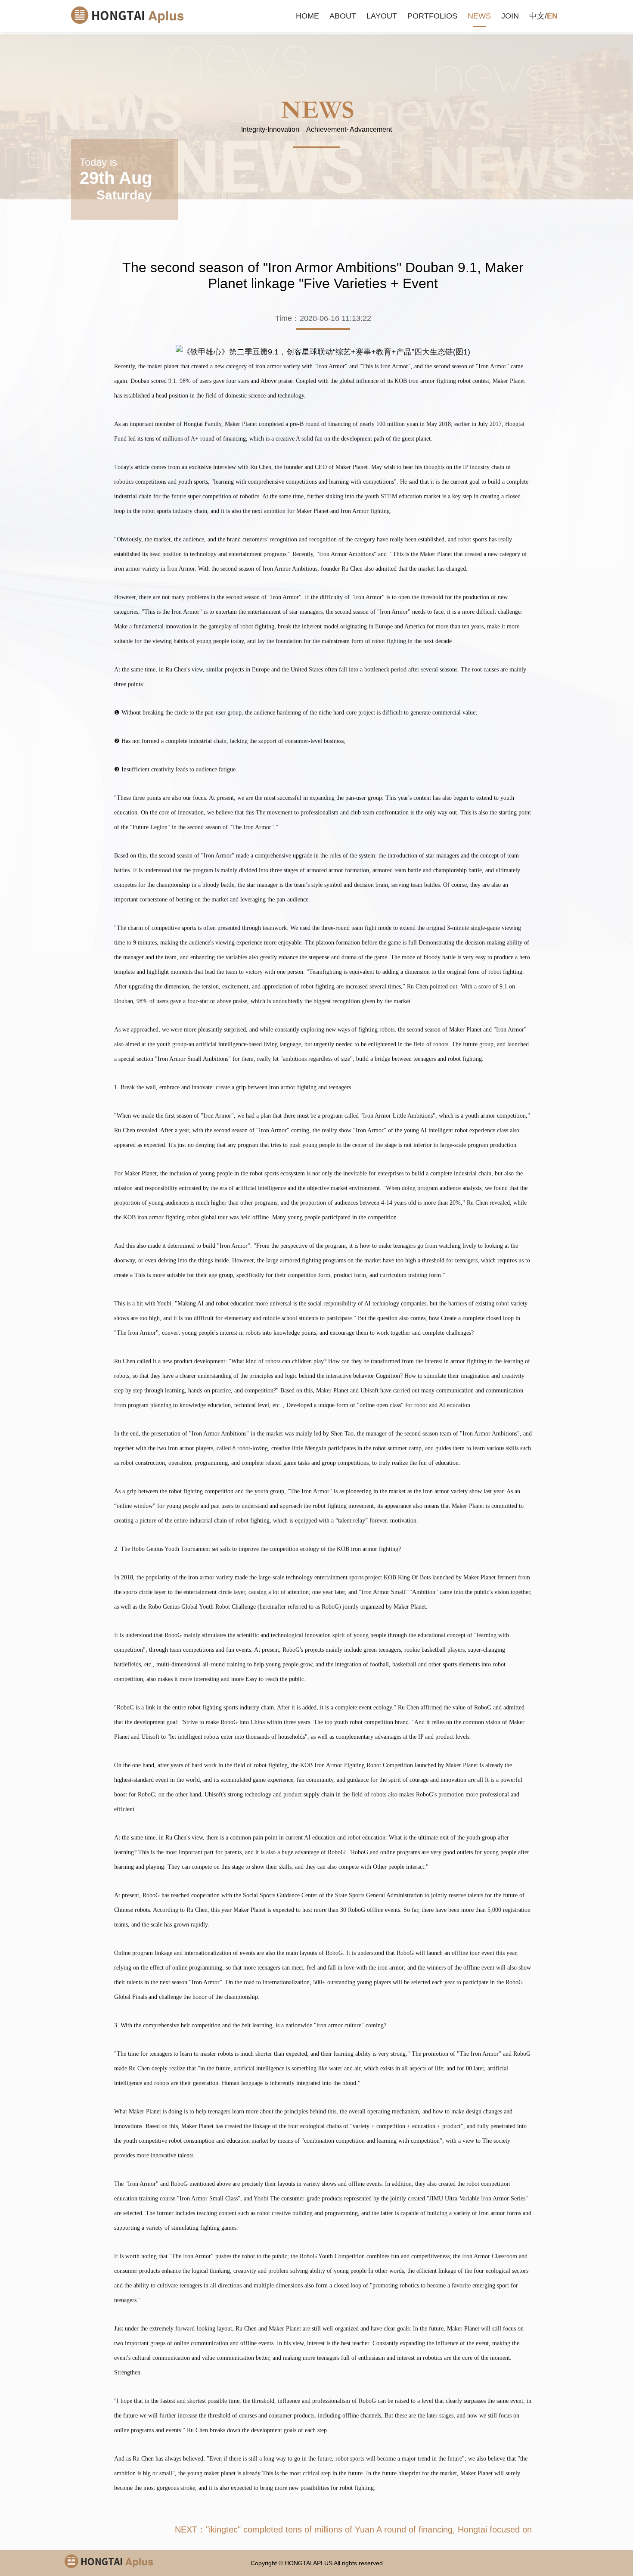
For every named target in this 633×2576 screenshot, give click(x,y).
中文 (537, 16)
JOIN (510, 16)
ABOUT (343, 16)
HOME (307, 16)
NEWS (479, 16)
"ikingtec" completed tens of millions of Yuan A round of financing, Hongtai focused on (369, 2529)
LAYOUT (382, 16)
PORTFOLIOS (432, 16)
